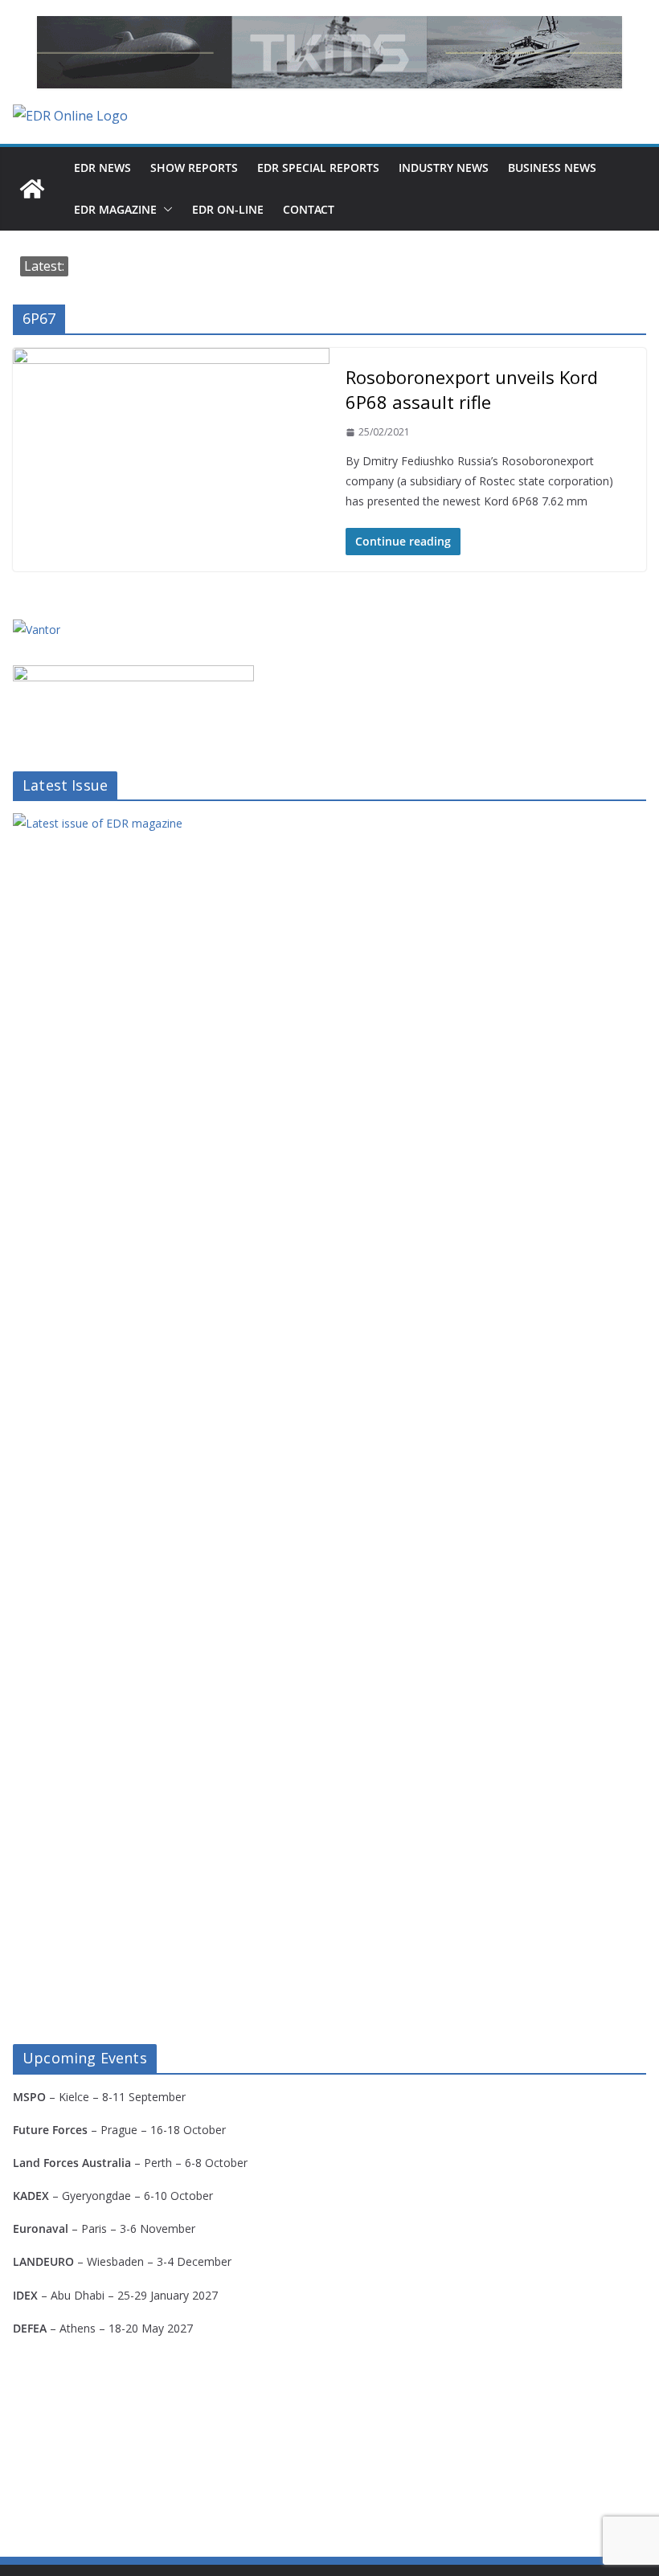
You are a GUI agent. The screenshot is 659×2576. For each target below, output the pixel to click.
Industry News (444, 168)
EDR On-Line (228, 209)
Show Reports (194, 168)
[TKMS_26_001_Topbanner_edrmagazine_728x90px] (329, 52)
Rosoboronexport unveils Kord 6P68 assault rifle (472, 389)
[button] (165, 210)
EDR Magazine (115, 209)
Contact (309, 209)
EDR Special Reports (318, 168)
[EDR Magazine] (32, 189)
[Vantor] (37, 630)
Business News (552, 168)
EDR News (102, 168)
